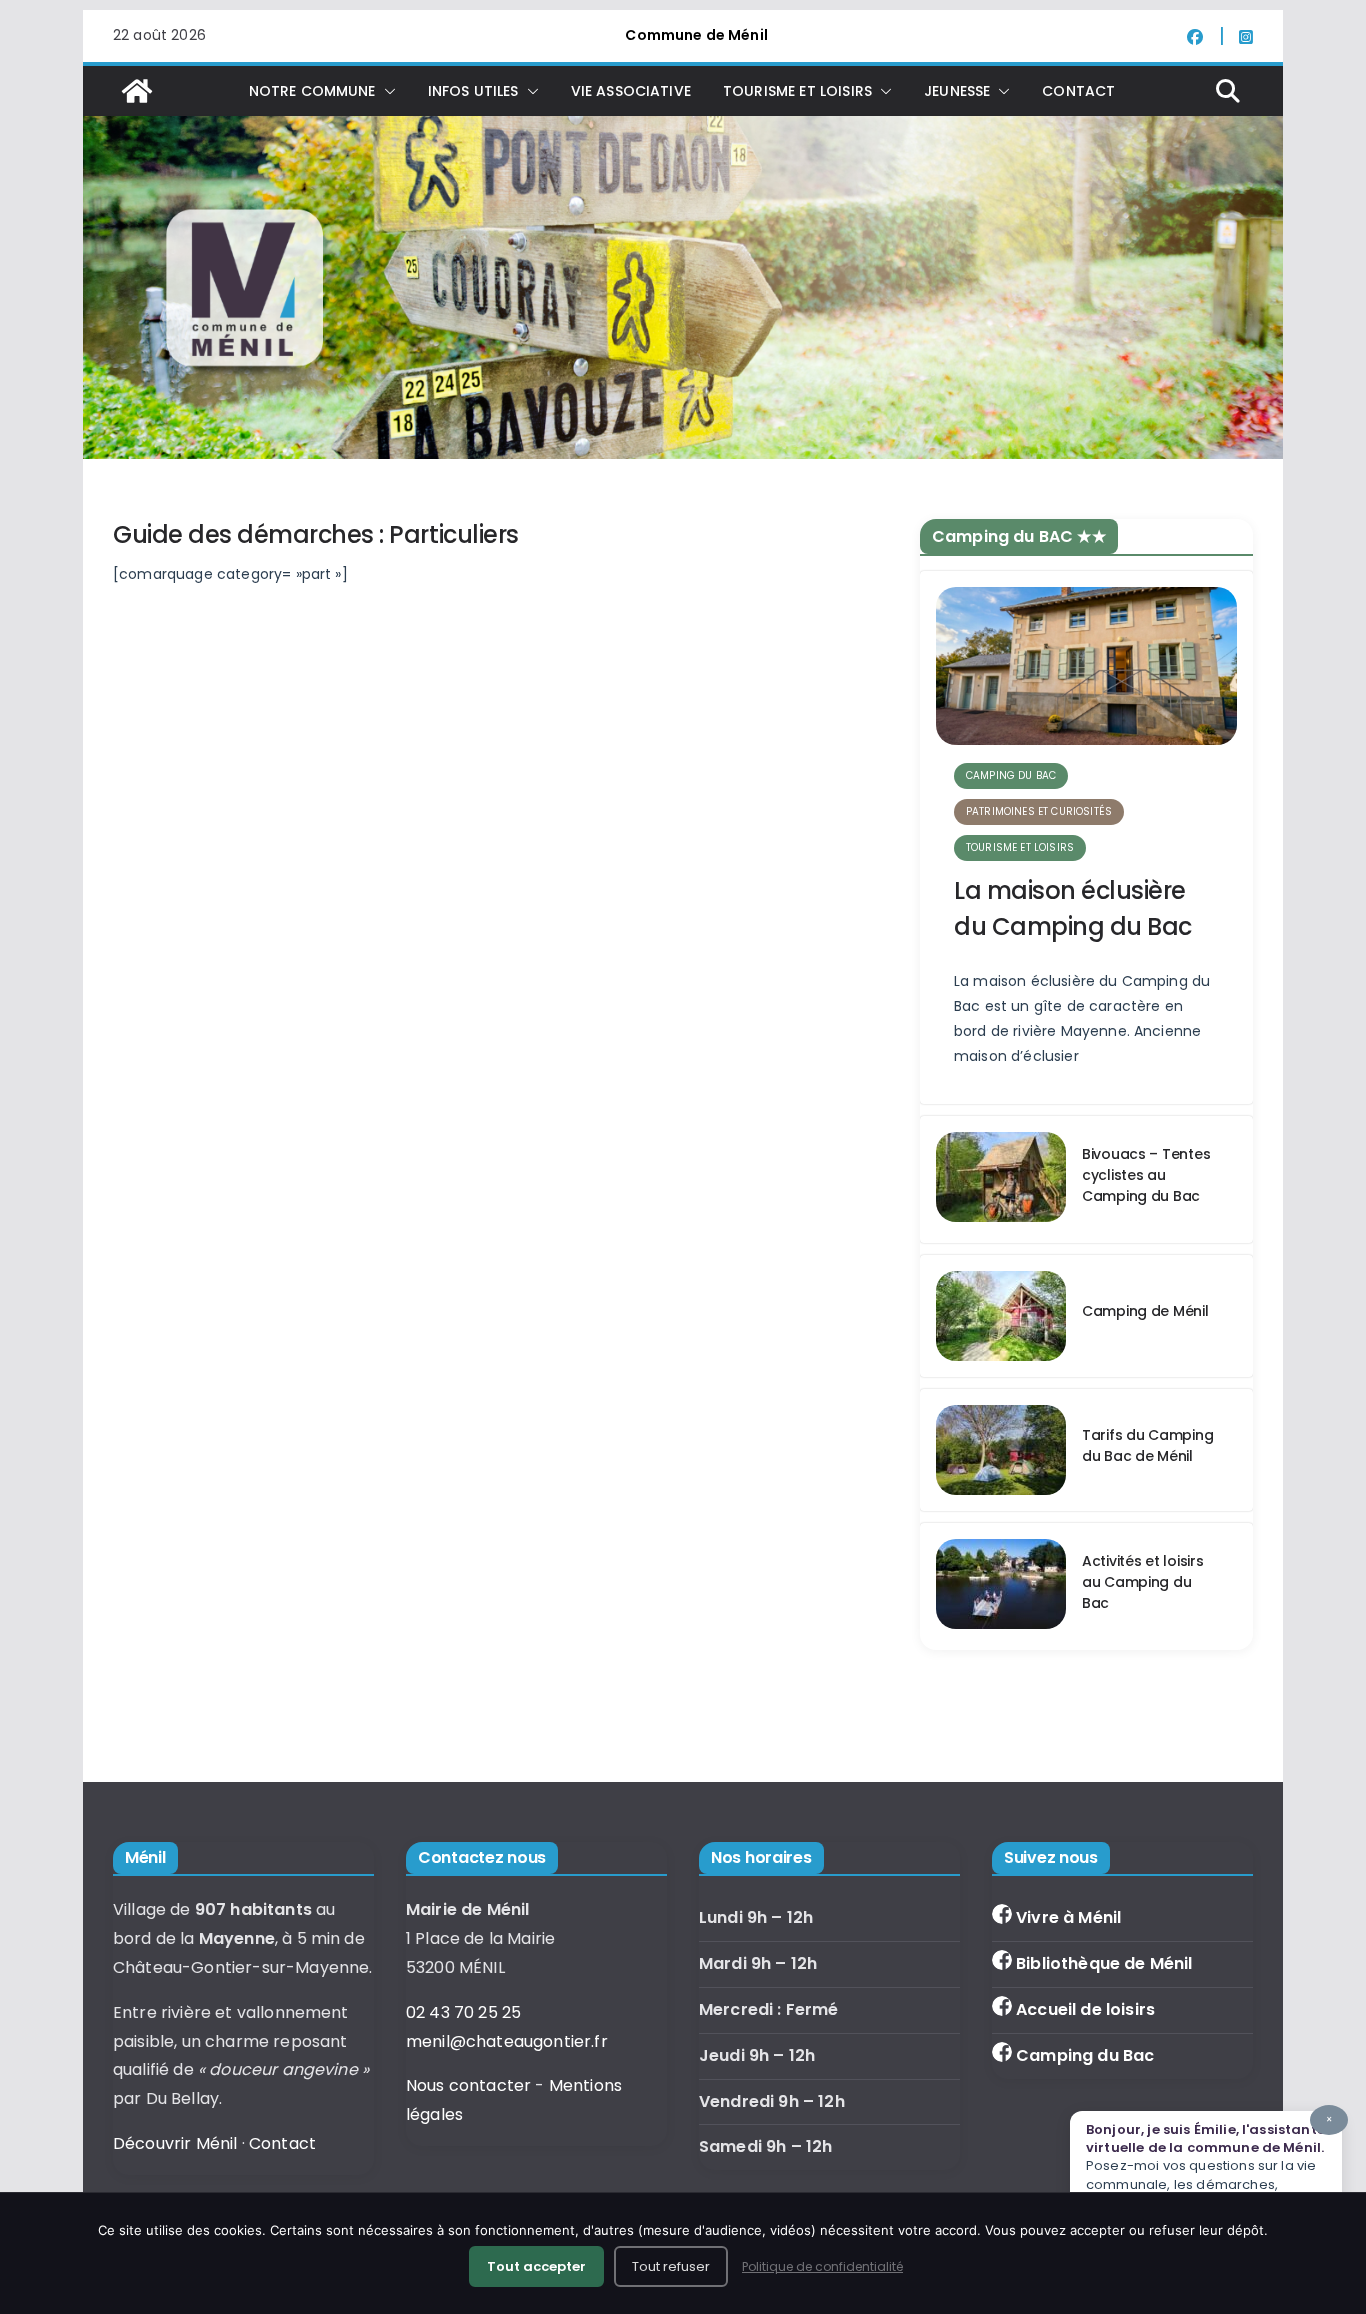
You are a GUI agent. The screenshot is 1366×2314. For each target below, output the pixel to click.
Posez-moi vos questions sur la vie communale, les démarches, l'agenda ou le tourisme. (1209, 2162)
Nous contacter (468, 2085)
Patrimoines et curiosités (1039, 811)
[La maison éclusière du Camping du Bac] (1086, 666)
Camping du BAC (1011, 775)
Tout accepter (536, 2266)
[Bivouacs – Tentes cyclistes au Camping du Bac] (1001, 1179)
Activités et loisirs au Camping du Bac (1142, 1582)
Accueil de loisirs (1085, 2009)
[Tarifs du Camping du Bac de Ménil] (1001, 1450)
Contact (1078, 91)
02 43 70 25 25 (463, 2012)
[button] (386, 91)
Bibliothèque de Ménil (1104, 1963)
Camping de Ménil (1145, 1311)
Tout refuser (671, 2266)
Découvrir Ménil (175, 2143)
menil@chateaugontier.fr (507, 2041)
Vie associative (631, 91)
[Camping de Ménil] (1001, 1316)
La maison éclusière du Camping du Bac (1073, 908)
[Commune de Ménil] (137, 91)
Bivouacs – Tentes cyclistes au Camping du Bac (1146, 1175)
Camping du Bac (1085, 2055)
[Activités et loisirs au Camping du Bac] (1001, 1586)
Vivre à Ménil (1068, 1917)
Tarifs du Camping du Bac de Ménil (1147, 1445)
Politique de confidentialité (822, 2266)
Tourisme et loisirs (1020, 847)
